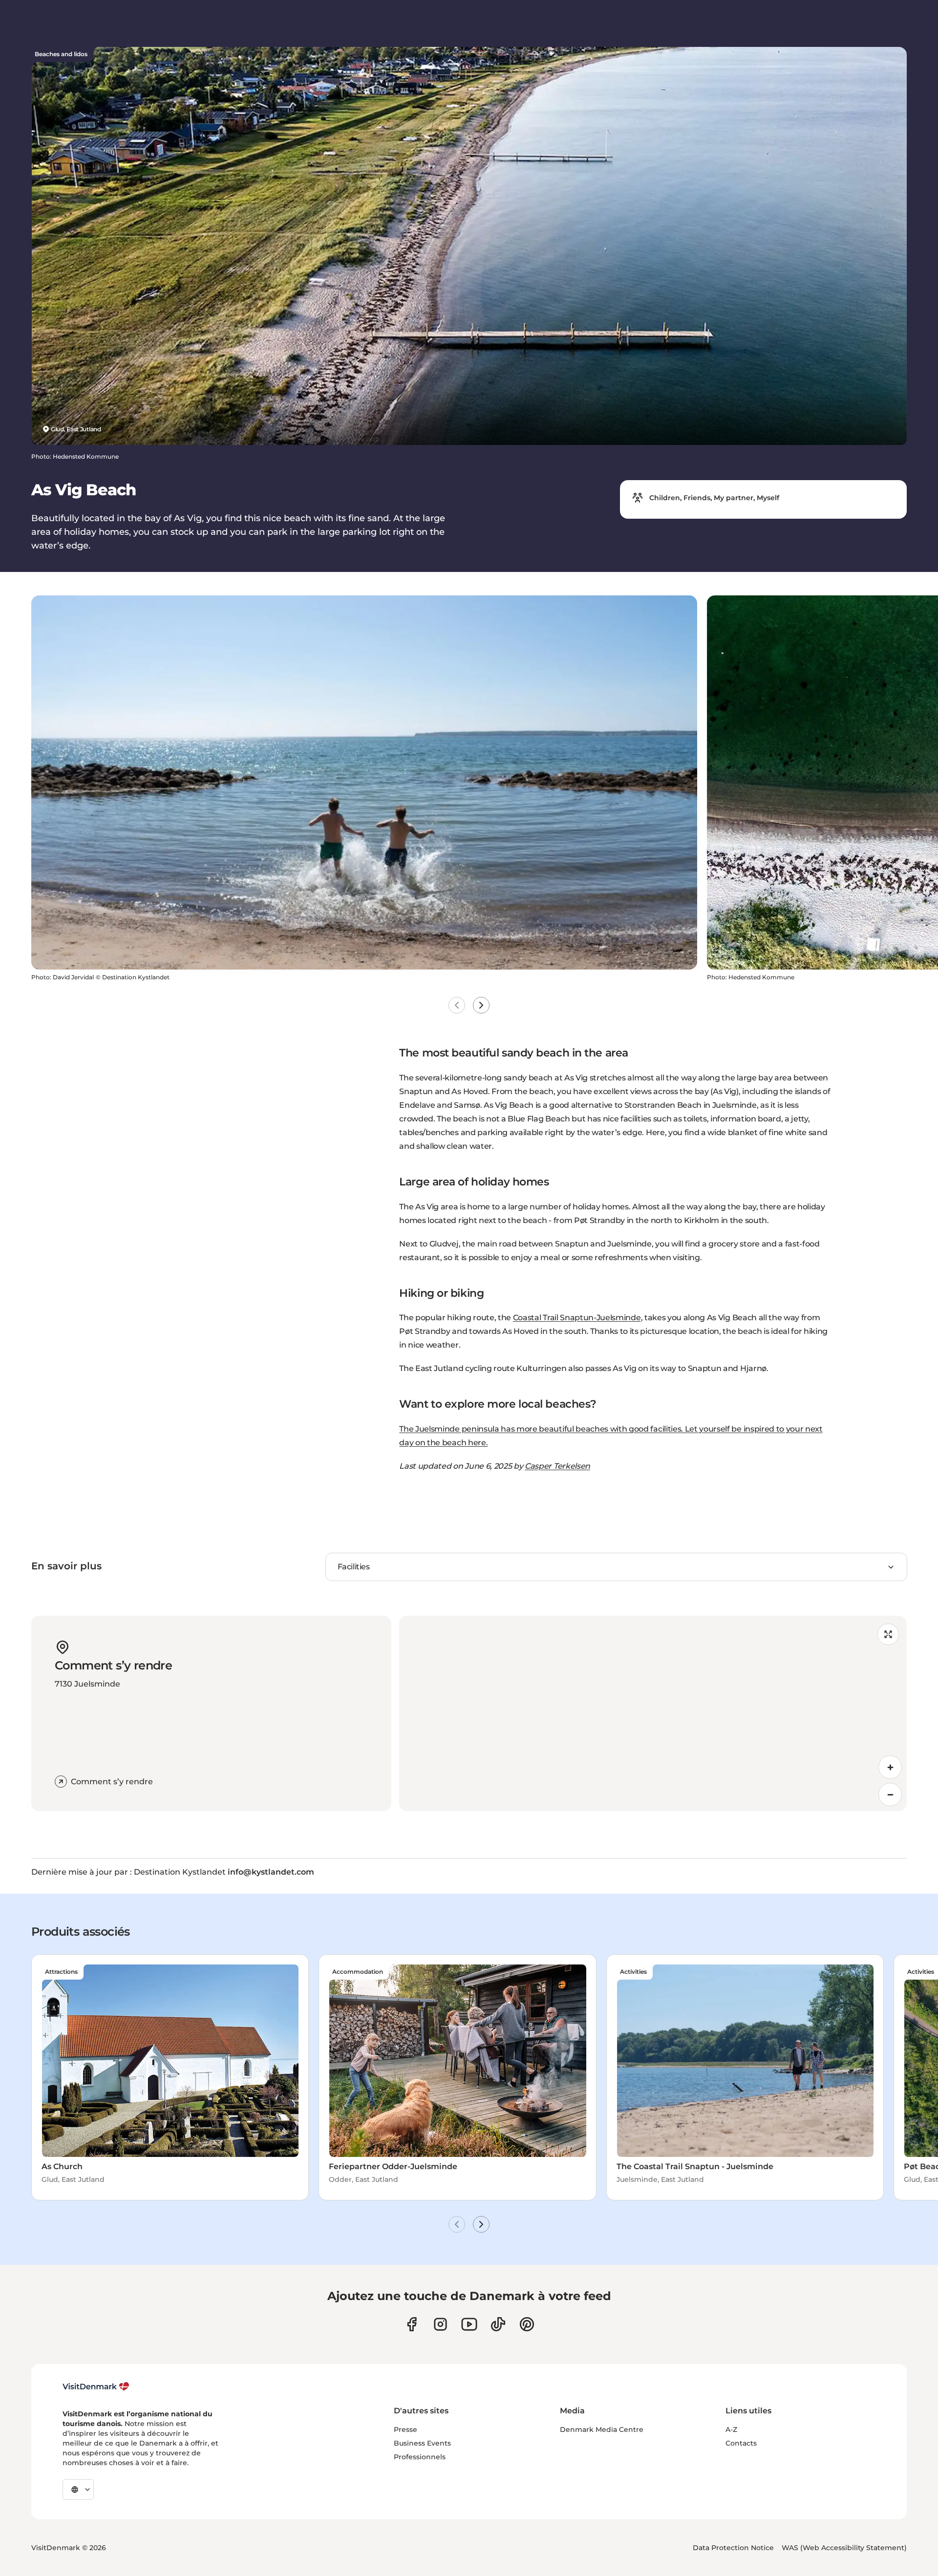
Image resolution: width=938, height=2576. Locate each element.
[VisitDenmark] (96, 2386)
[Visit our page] (440, 2324)
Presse (405, 2429)
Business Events (422, 2443)
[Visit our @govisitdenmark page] (498, 2324)
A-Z (731, 2429)
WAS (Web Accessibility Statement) (844, 2548)
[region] (653, 1713)
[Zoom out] (890, 1795)
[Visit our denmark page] (412, 2324)
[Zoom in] (890, 1767)
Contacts (741, 2443)
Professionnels (420, 2457)
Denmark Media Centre (602, 2429)
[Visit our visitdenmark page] (469, 2324)
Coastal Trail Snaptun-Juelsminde (577, 1318)
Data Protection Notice (733, 2548)
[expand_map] (888, 1634)
